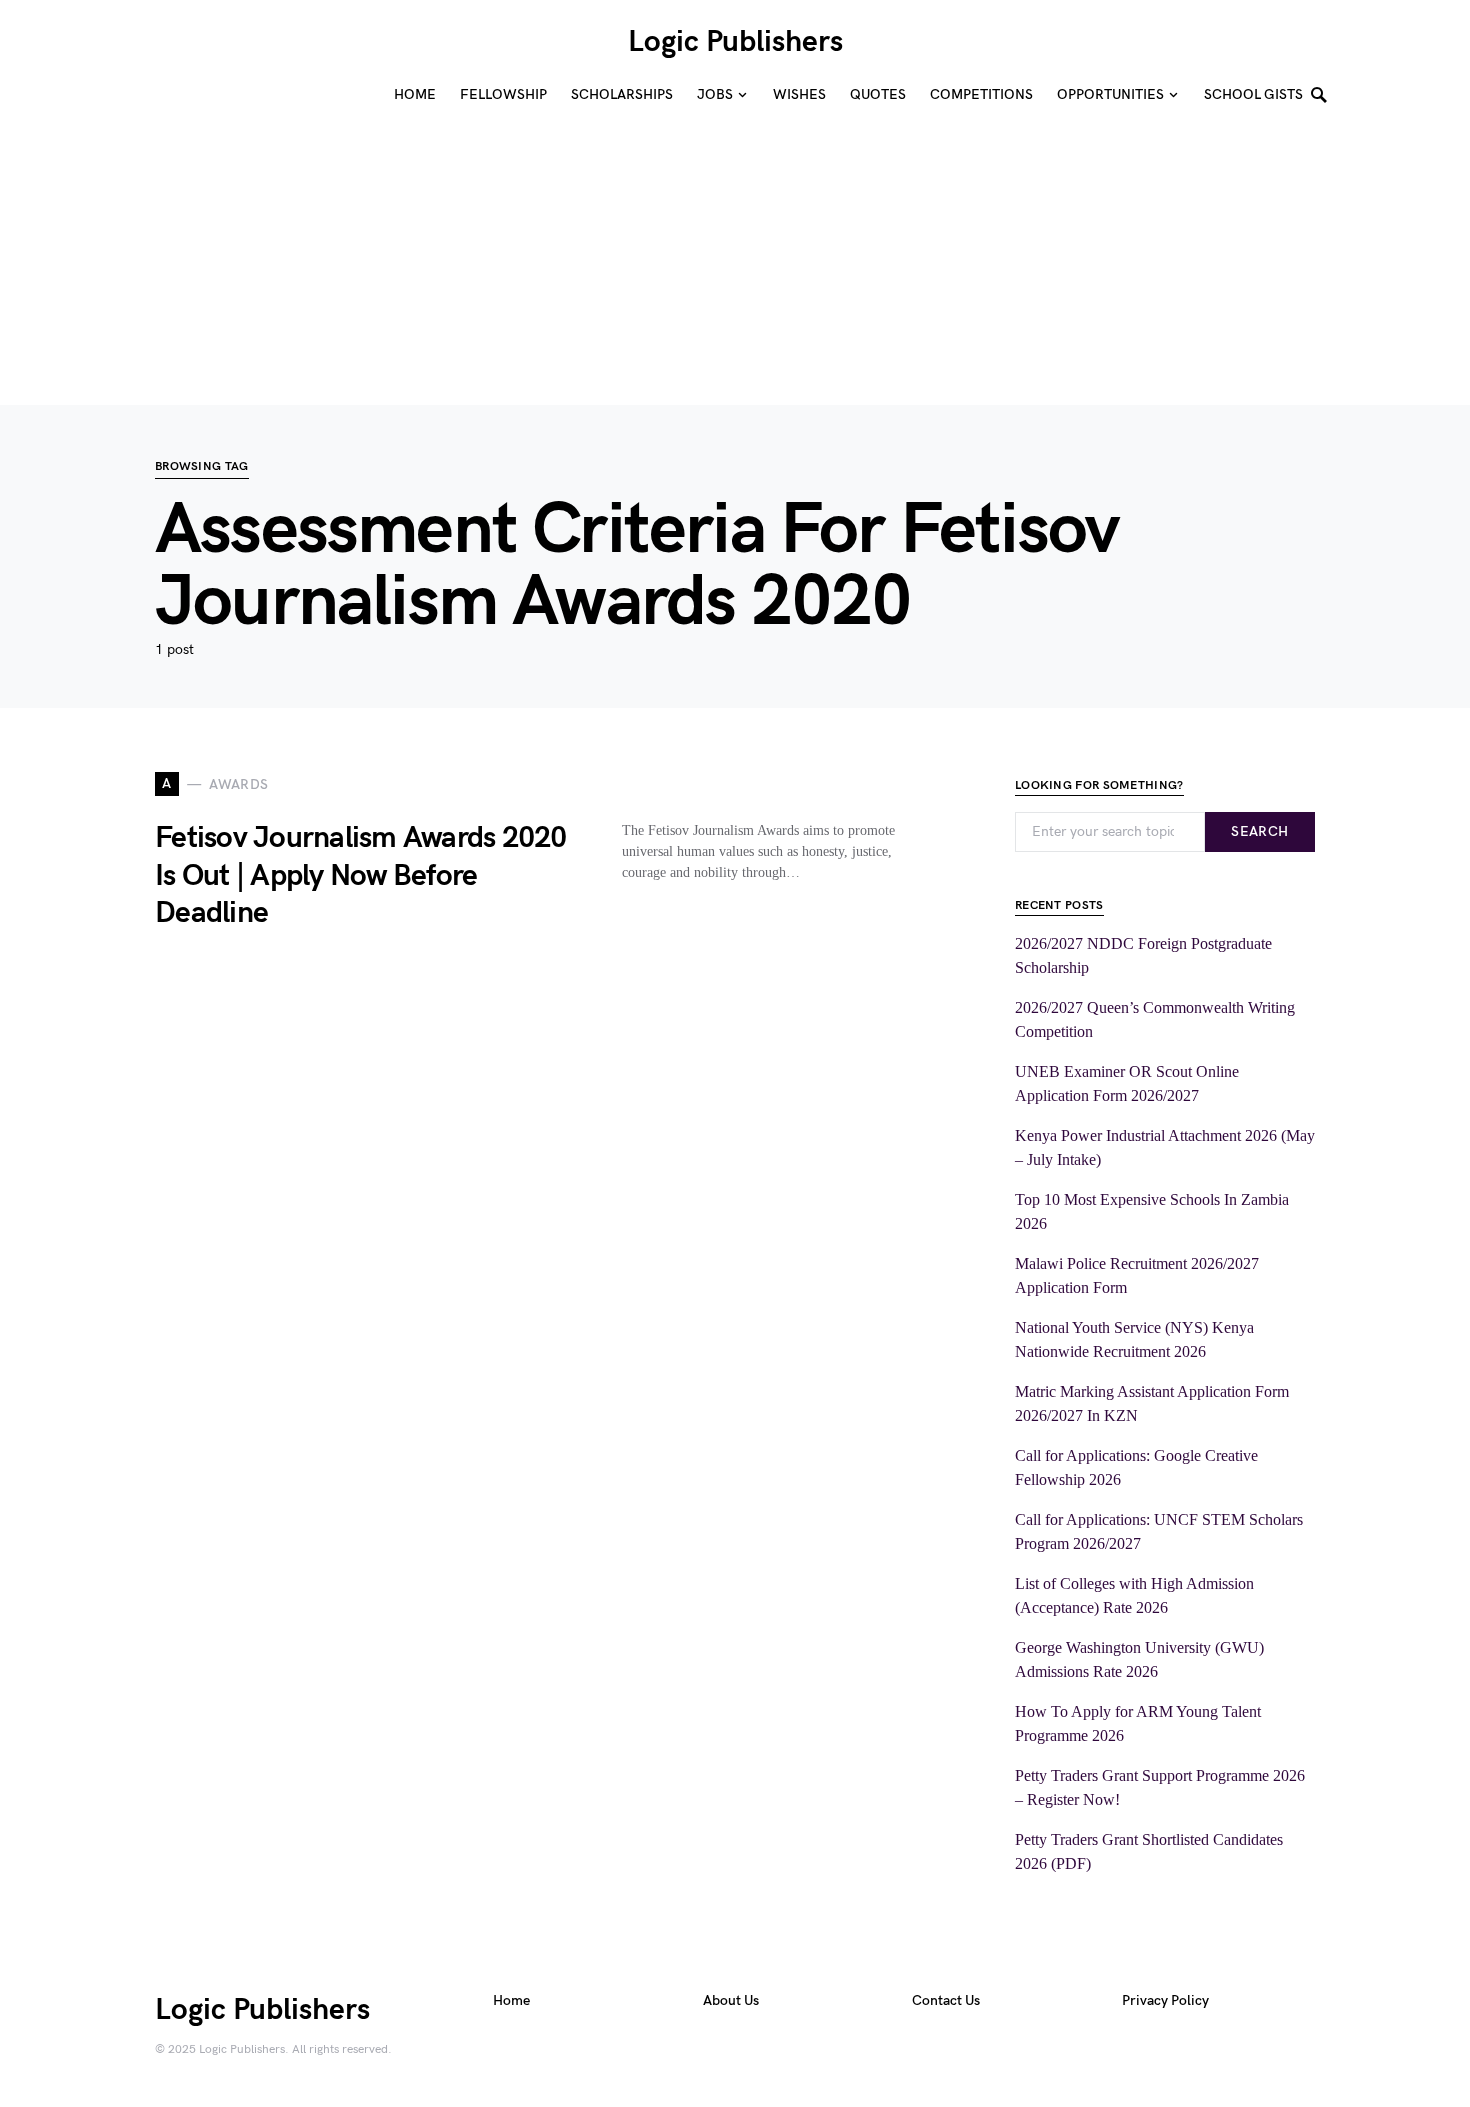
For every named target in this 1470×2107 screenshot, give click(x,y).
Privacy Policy (1165, 2000)
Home (511, 2000)
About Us (731, 2000)
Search (1259, 831)
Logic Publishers (735, 42)
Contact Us (946, 2000)
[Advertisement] (600, 265)
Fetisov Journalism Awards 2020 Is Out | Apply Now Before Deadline (361, 875)
